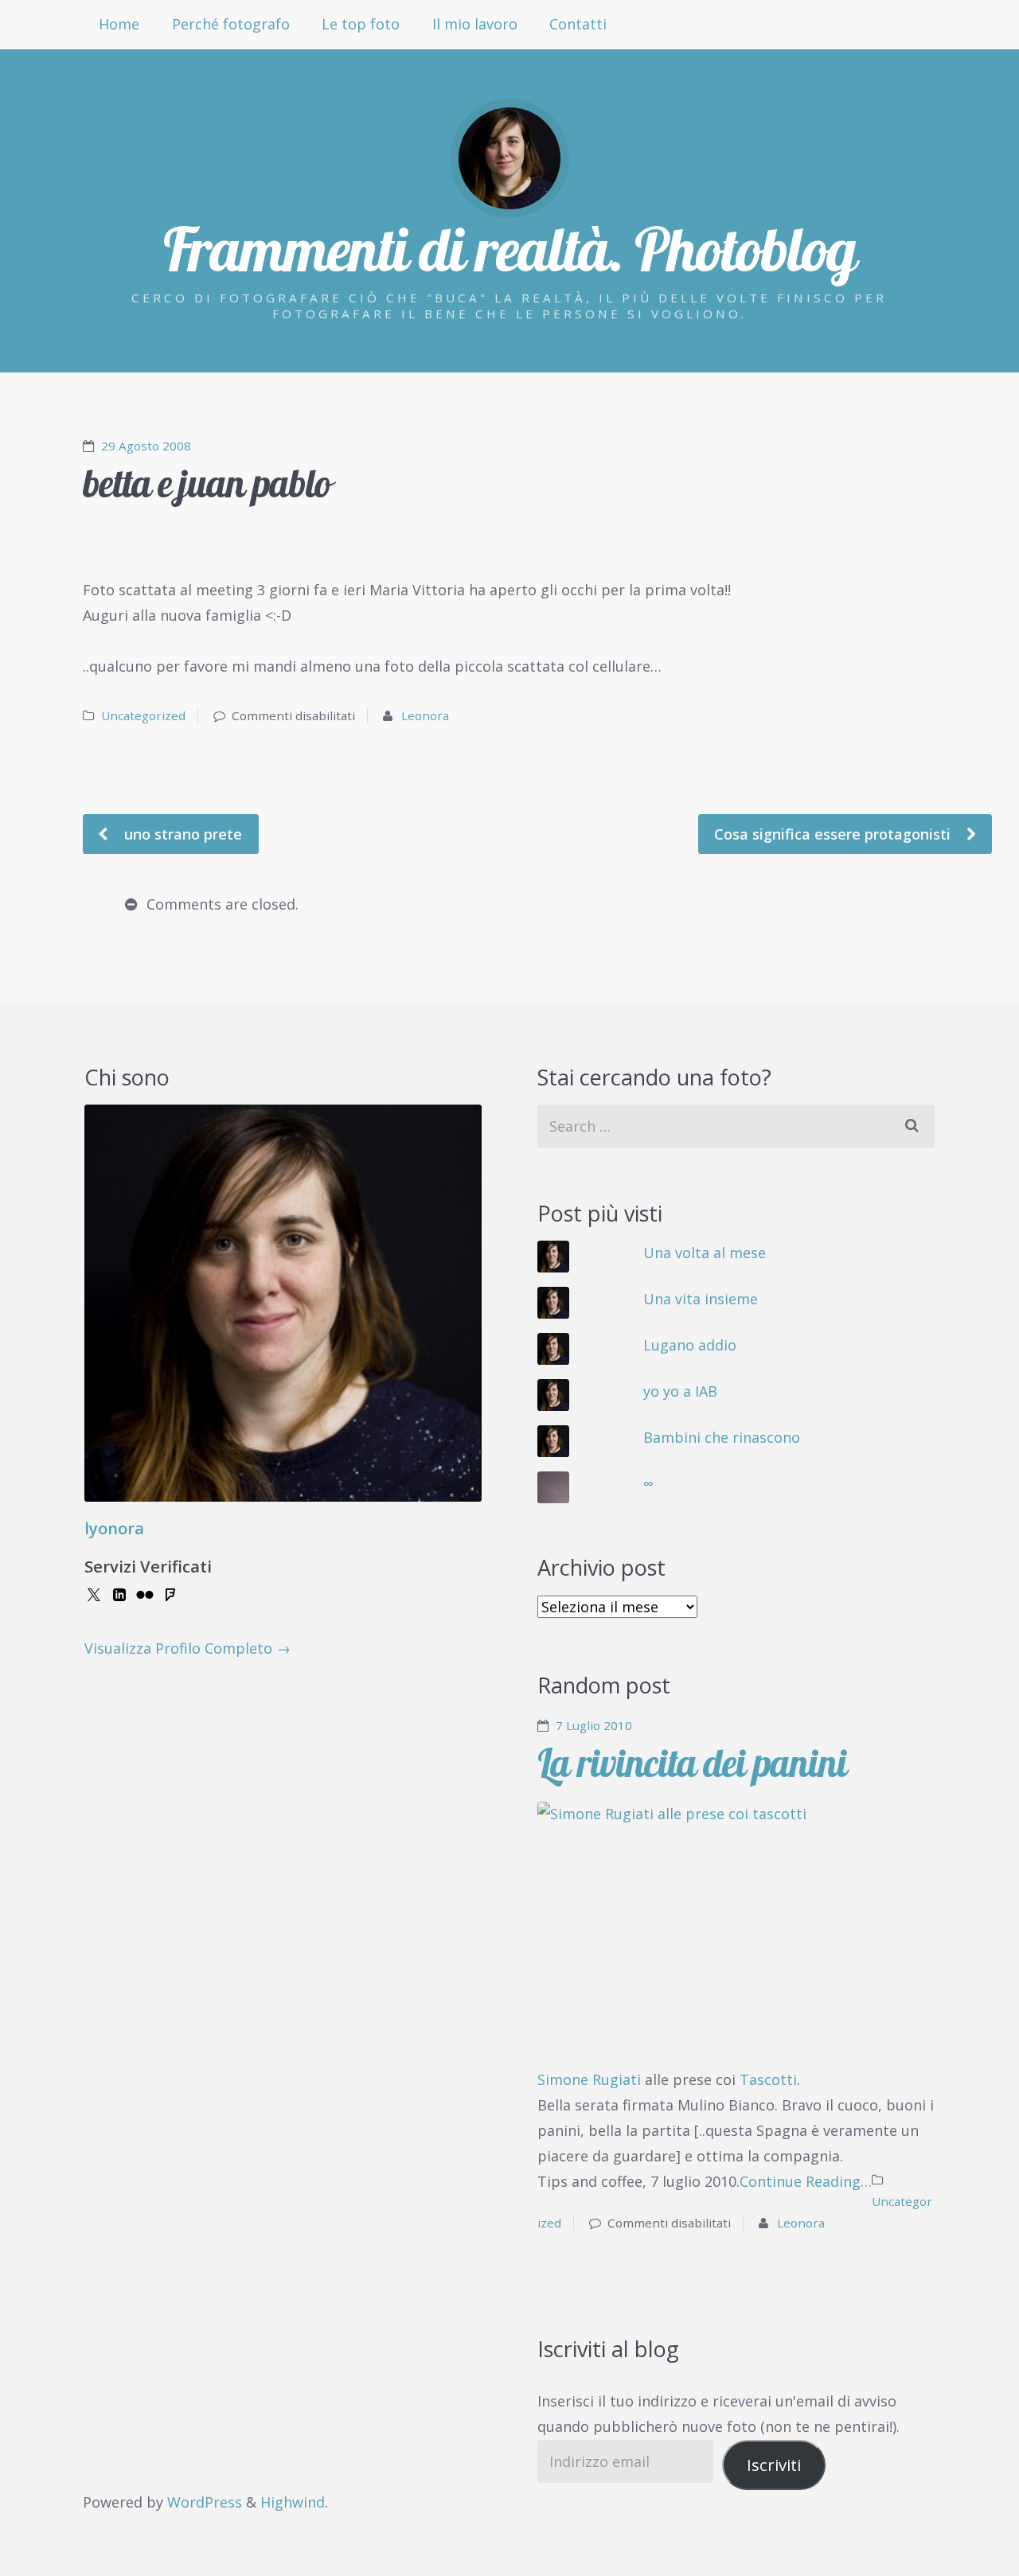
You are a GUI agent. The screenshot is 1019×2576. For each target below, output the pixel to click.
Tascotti (768, 2079)
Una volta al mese (705, 1253)
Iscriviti (774, 2465)
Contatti (578, 24)
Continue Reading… (806, 2181)
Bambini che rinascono (722, 1437)
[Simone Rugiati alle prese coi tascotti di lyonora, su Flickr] (736, 1935)
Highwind (293, 2502)
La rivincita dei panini (692, 1763)
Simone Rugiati (589, 2079)
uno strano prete (181, 834)
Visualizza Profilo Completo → (187, 1648)
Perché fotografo (231, 24)
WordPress (205, 2502)
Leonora (425, 715)
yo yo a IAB (680, 1391)
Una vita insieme (701, 1299)
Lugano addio (690, 1345)
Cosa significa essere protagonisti (834, 834)
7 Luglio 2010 (594, 1725)
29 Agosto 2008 (146, 446)
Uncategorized (143, 715)
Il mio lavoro (475, 24)
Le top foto (361, 24)
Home (119, 24)
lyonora (114, 1528)
